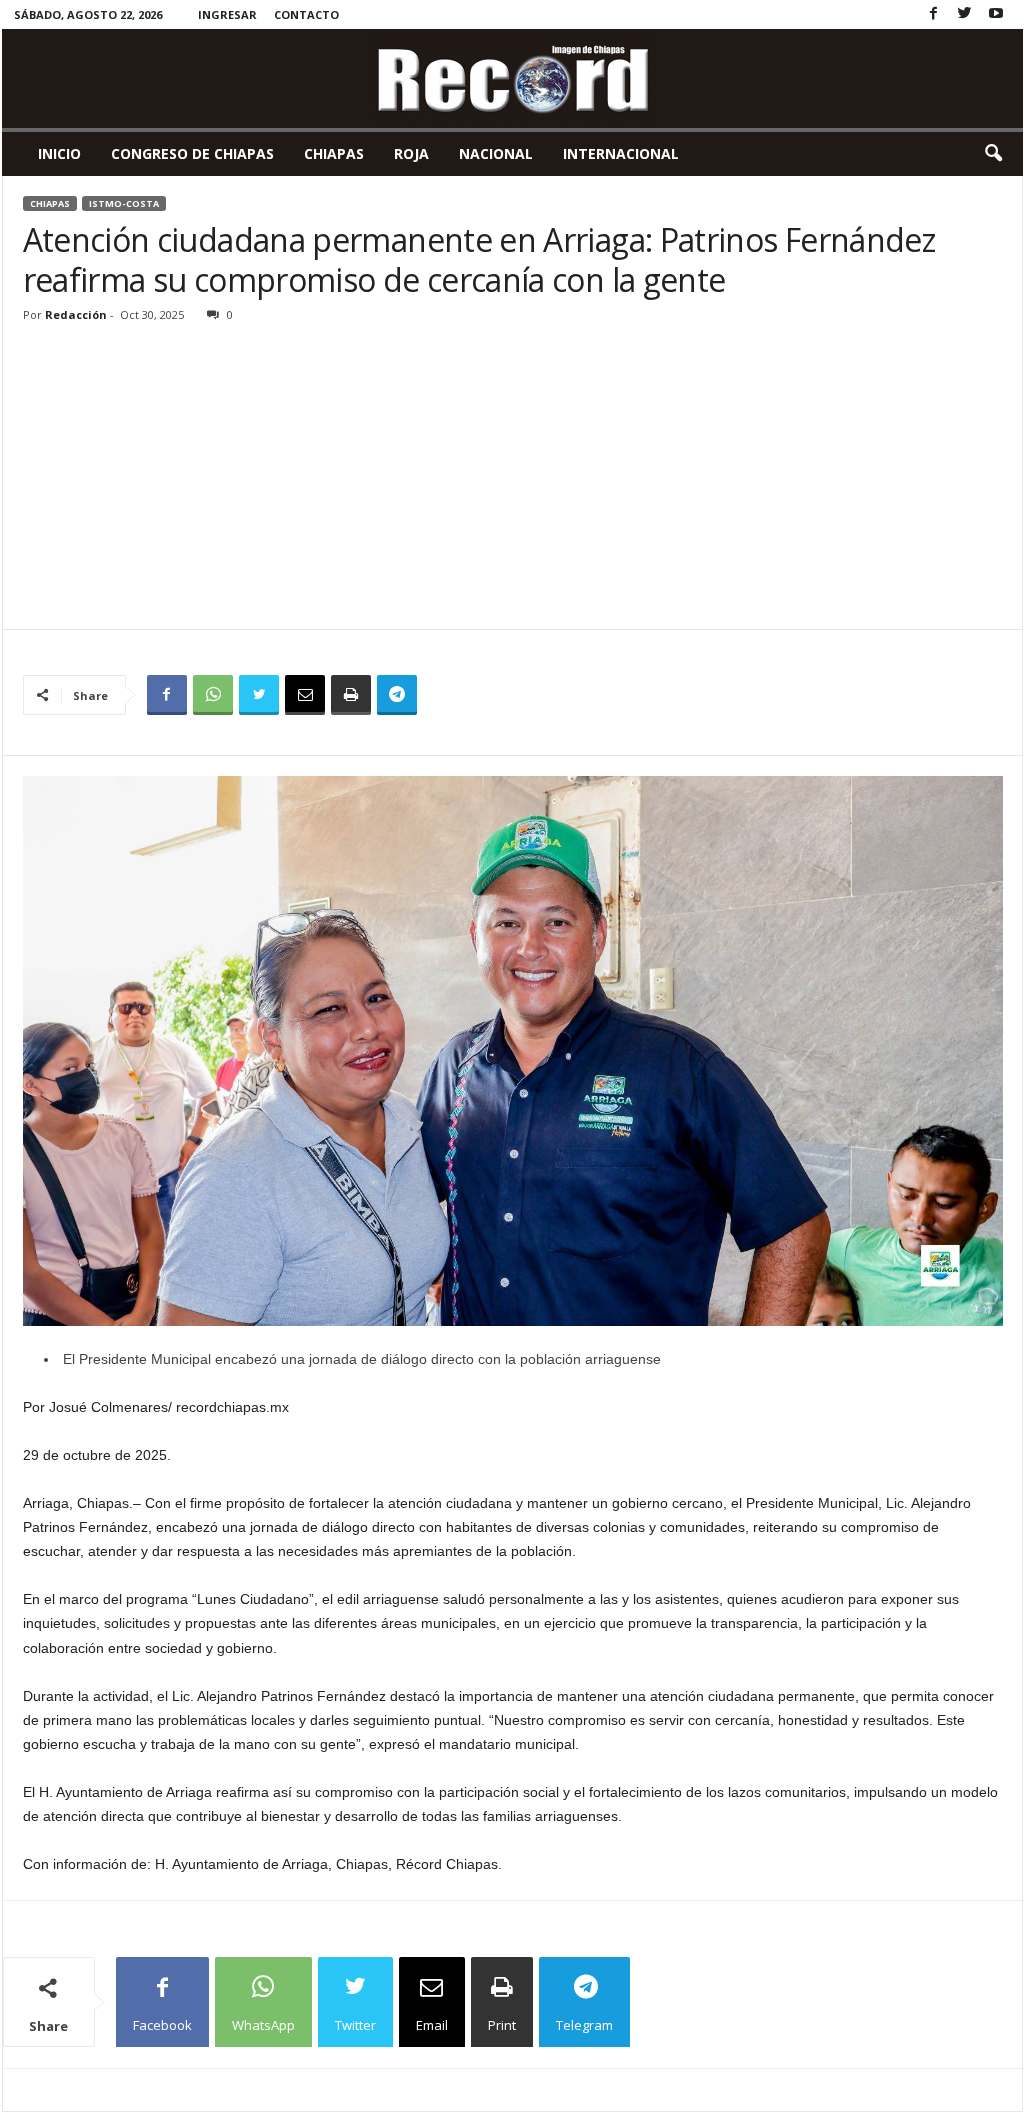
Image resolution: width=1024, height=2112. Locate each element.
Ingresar (227, 14)
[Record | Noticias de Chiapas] (512, 78)
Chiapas (334, 153)
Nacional (496, 153)
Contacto (306, 14)
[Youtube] (996, 14)
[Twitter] (965, 14)
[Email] (305, 695)
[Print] (351, 695)
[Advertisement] (513, 479)
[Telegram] (397, 695)
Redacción (76, 314)
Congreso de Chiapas (192, 153)
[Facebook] (934, 14)
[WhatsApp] (213, 695)
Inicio (59, 153)
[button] (993, 154)
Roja (411, 153)
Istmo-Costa (124, 203)
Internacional (621, 153)
